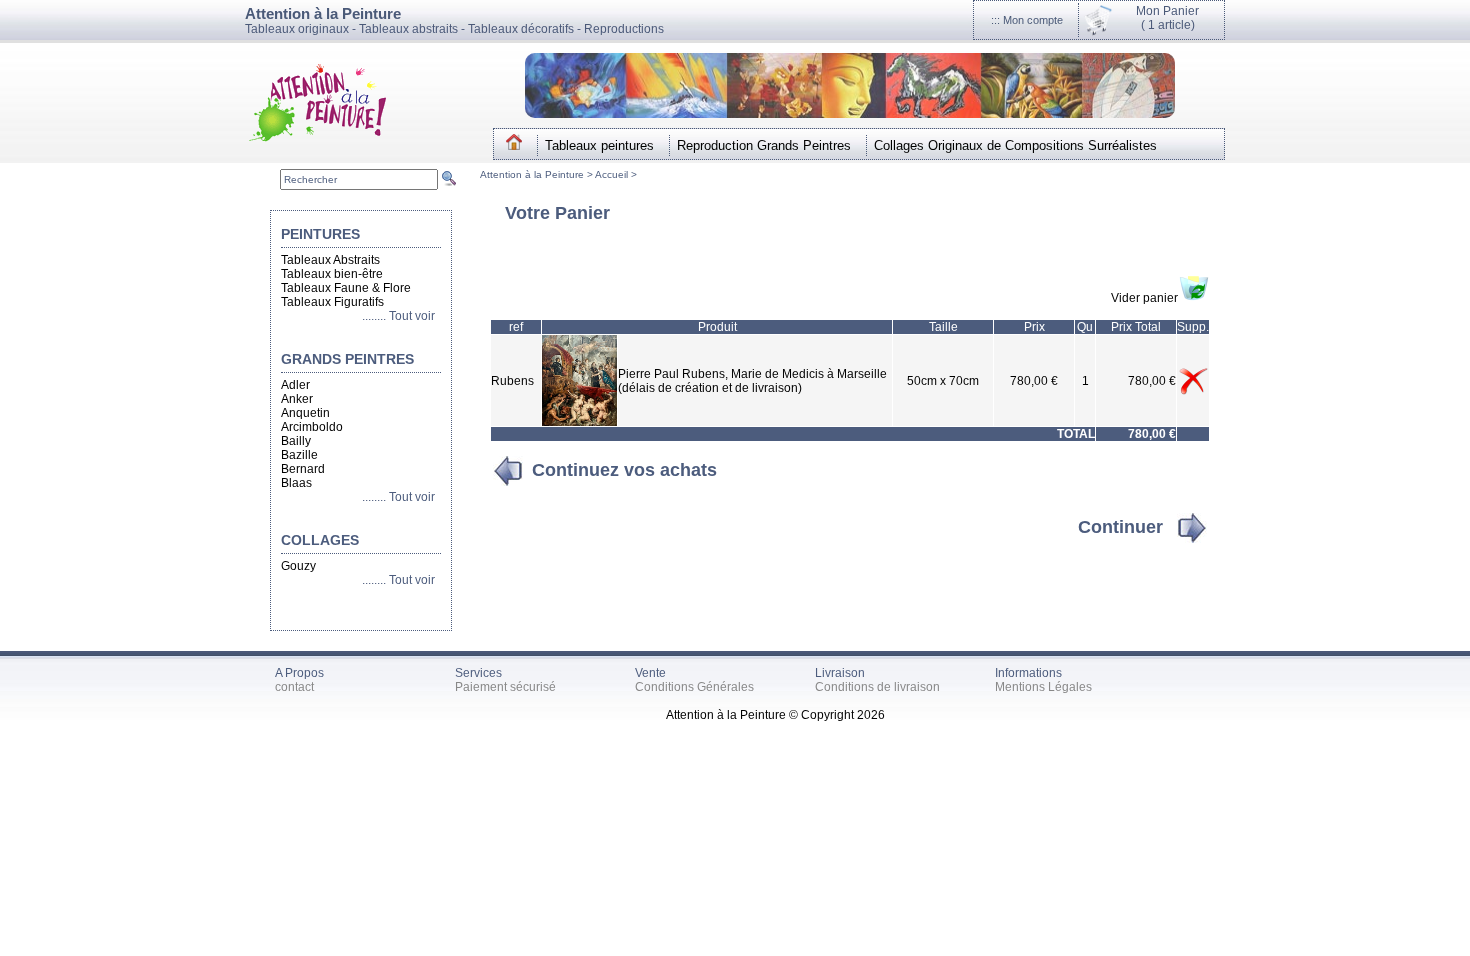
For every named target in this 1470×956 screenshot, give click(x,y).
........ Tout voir (401, 316)
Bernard (303, 469)
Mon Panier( (1167, 18)
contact (294, 687)
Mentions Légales (1043, 687)
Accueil (613, 174)
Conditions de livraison (877, 687)
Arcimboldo (312, 427)
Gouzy (298, 566)
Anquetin (305, 413)
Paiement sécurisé (505, 687)
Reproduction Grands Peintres (764, 145)
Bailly (296, 441)
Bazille (299, 455)
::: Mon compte (1027, 20)
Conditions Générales (694, 687)
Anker (297, 399)
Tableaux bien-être (332, 274)
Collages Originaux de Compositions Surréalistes (1015, 145)
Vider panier (1144, 298)
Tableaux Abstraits (330, 260)
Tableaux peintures (599, 145)
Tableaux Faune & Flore (346, 288)
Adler (295, 385)
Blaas (296, 483)
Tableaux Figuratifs (332, 302)
